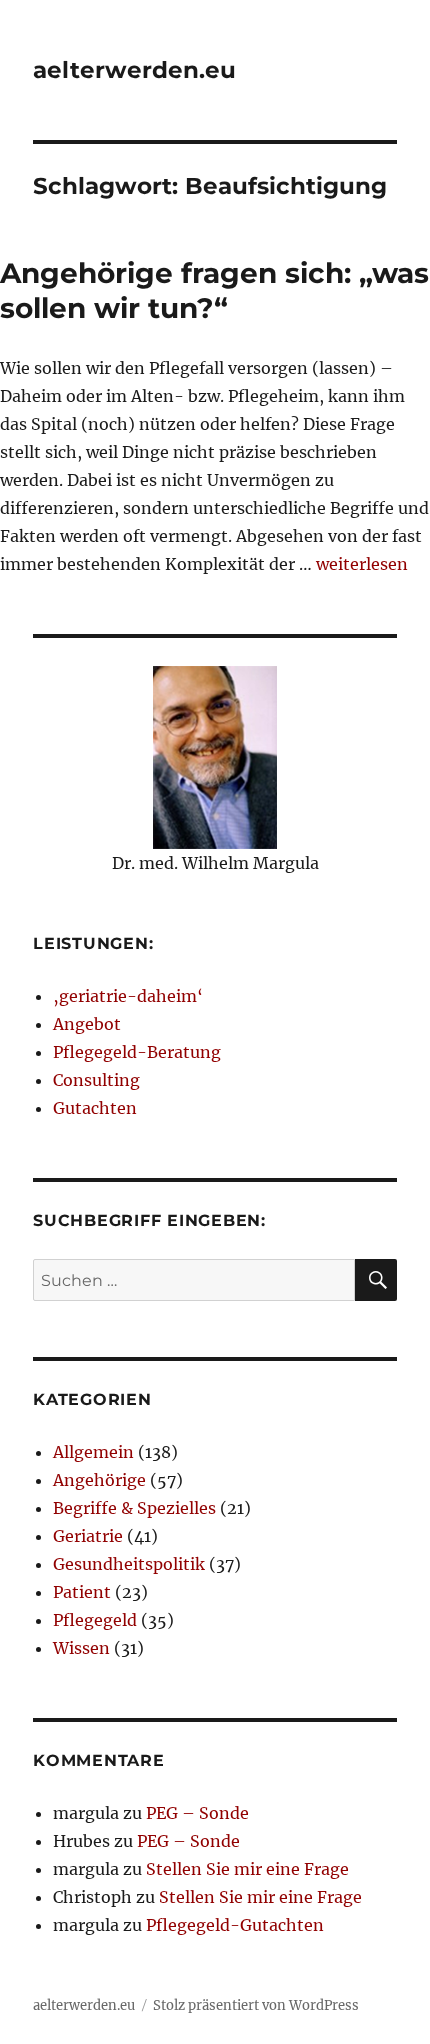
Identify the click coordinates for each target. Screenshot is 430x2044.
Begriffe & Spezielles (134, 1508)
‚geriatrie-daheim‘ (128, 996)
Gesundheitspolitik (129, 1564)
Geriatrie (88, 1536)
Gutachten (95, 1108)
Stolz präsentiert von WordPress (256, 2005)
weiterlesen (362, 564)
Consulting (96, 1080)
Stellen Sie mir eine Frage (247, 1869)
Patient (82, 1592)
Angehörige (99, 1480)
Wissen (81, 1648)
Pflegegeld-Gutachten (235, 1925)
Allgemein (93, 1452)
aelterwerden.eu (134, 70)
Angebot (87, 1024)
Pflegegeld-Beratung (137, 1052)
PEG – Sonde (197, 1813)
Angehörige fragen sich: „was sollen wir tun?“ (214, 290)
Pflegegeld (95, 1620)
